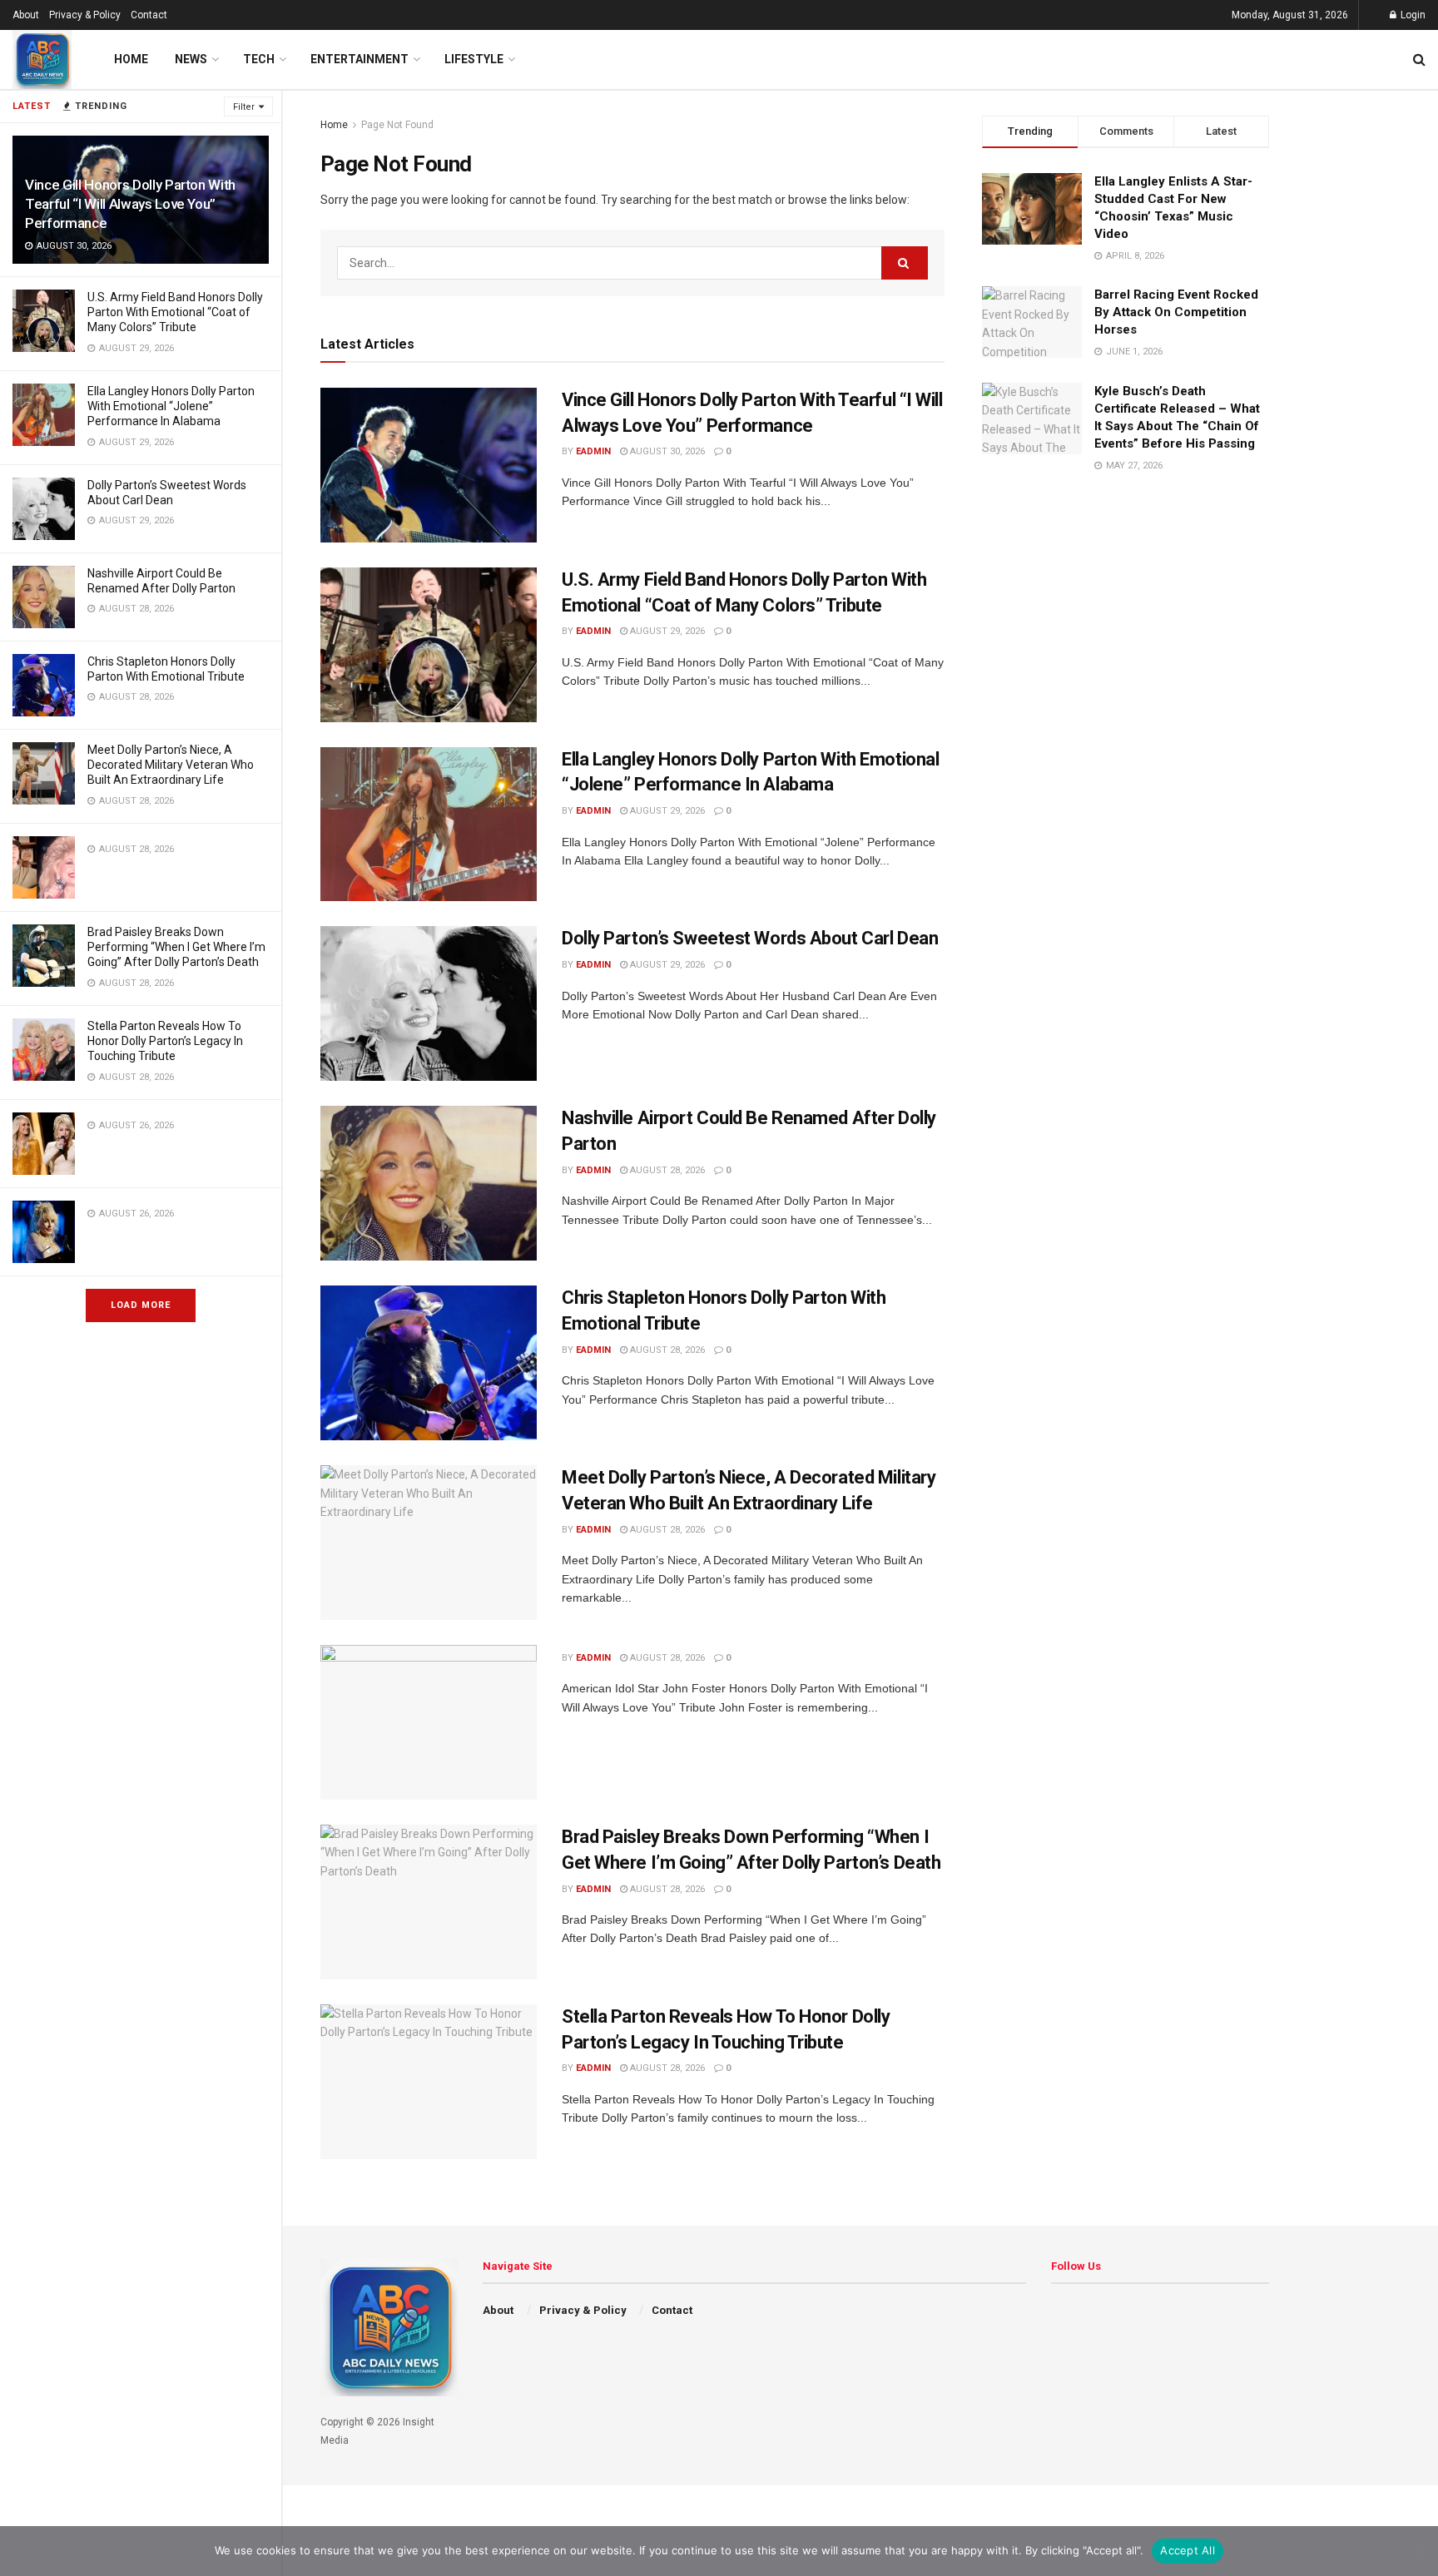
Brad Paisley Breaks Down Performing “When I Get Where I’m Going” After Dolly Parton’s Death (176, 947)
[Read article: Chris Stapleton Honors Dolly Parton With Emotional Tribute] (429, 1363)
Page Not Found (397, 125)
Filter (244, 107)
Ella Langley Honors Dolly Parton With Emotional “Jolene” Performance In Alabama (171, 406)
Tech (259, 59)
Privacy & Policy (85, 15)
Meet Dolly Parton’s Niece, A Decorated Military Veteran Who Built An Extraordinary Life (171, 765)
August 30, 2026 (666, 451)
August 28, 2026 (666, 1170)
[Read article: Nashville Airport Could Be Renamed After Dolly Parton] (429, 1183)
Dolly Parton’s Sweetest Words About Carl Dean (750, 938)
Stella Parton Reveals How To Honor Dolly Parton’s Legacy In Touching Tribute (165, 1041)
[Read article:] (429, 1722)
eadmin (593, 451)
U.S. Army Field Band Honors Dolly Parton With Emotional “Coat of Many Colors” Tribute (175, 312)
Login (1412, 15)
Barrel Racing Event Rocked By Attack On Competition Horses (1176, 312)
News (191, 59)
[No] (1417, 2551)
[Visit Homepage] (42, 59)
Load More (141, 1305)
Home (131, 59)
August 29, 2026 (666, 631)
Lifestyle (474, 59)
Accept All (1188, 2550)
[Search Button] (1419, 59)
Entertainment (359, 59)
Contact (149, 15)
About (26, 15)
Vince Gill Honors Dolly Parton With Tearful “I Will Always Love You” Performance (130, 204)
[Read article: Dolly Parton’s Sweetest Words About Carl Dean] (429, 1003)
